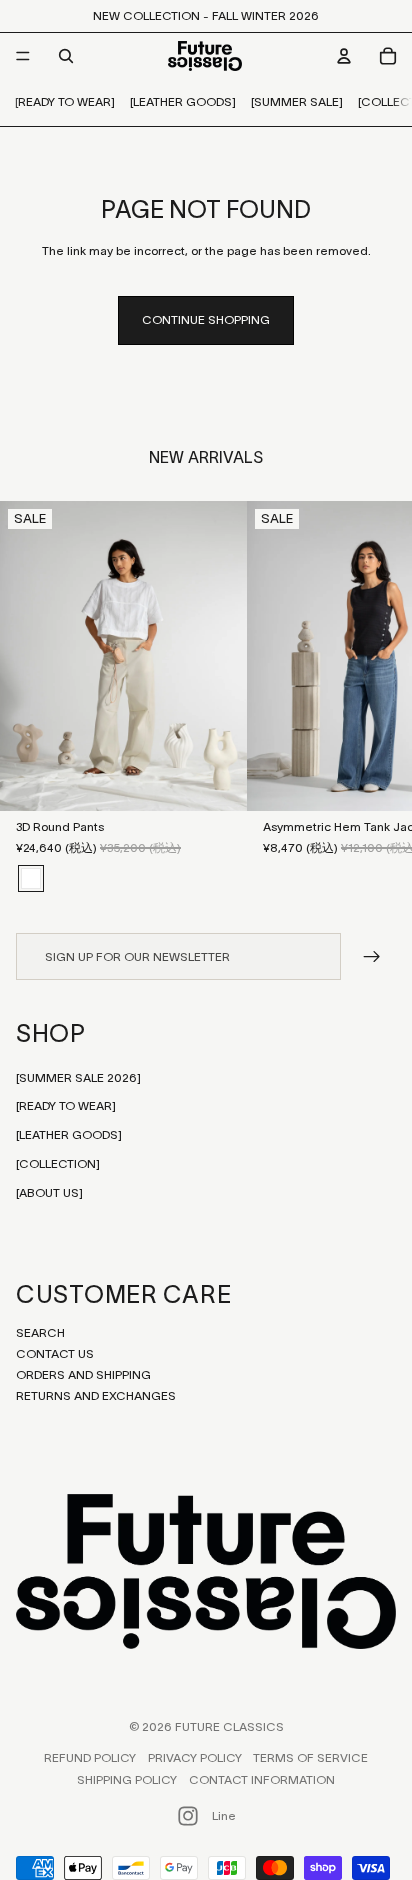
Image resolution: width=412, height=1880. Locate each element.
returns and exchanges (96, 1395)
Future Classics (229, 1726)
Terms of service (310, 1757)
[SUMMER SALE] (297, 101)
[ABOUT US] (49, 1192)
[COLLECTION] (58, 1163)
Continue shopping (206, 319)
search (40, 1332)
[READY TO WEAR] (65, 101)
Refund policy (90, 1757)
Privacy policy (195, 1757)
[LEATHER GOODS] (183, 101)
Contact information (262, 1779)
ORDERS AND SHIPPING (83, 1374)
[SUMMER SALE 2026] (78, 1077)
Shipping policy (127, 1779)
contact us (55, 1353)
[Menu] (23, 56)
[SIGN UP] (372, 956)
